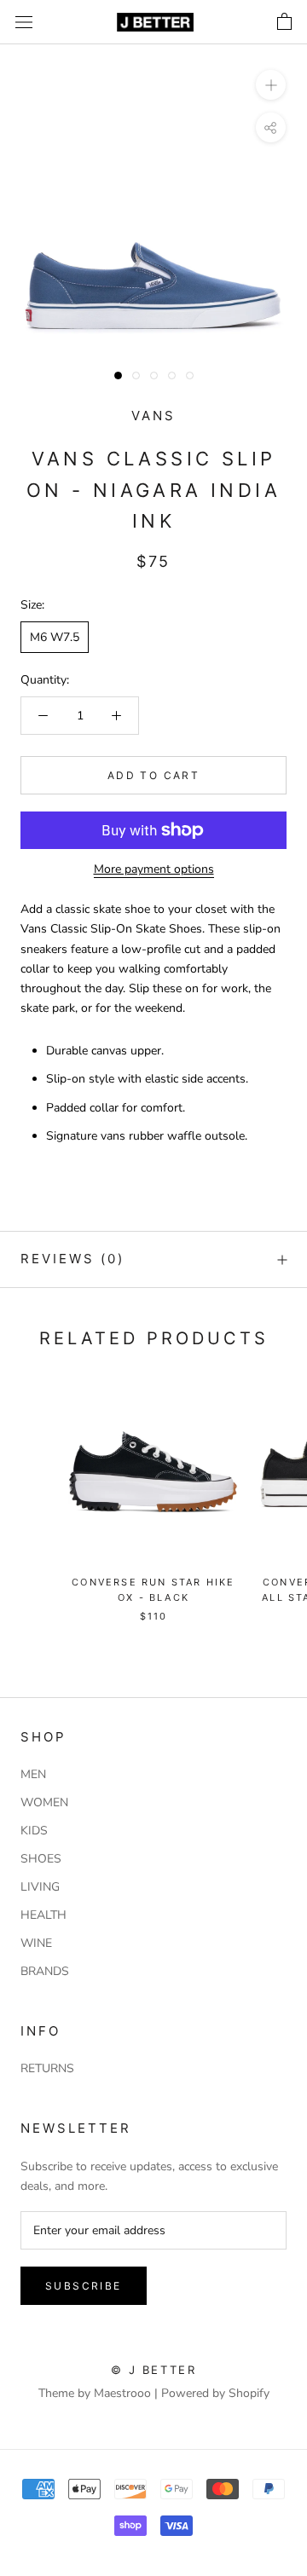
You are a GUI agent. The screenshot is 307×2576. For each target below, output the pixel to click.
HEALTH (43, 1915)
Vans (153, 416)
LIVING (40, 1887)
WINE (36, 1943)
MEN (33, 1774)
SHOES (41, 1859)
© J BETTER (154, 2370)
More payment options (154, 869)
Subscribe (84, 2286)
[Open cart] (284, 22)
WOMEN (44, 1802)
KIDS (34, 1831)
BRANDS (45, 1971)
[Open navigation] (24, 23)
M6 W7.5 (55, 637)
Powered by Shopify (215, 2393)
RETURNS (47, 2068)
